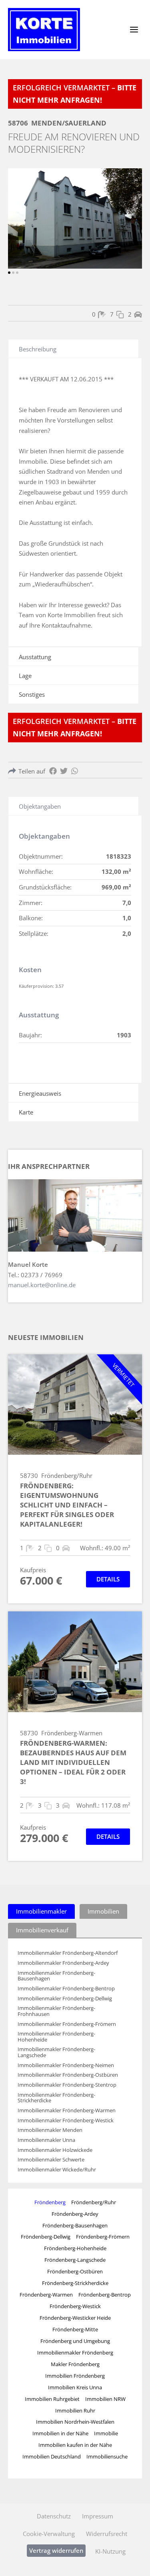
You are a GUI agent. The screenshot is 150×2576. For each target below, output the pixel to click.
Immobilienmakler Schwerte (51, 2160)
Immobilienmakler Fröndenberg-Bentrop (66, 1989)
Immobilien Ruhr (75, 2411)
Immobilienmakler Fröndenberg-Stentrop (67, 2085)
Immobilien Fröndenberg (75, 2376)
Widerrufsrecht (107, 2534)
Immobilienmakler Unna (46, 2140)
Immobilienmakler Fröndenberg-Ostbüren (68, 2075)
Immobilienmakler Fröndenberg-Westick (66, 2120)
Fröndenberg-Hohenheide (75, 2248)
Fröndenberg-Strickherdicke (75, 2283)
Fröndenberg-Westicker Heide (75, 2318)
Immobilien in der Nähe (60, 2433)
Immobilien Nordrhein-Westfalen (75, 2422)
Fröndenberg (50, 2202)
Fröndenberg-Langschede (75, 2260)
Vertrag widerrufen (56, 2550)
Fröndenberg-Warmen (46, 2295)
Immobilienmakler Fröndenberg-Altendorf (68, 1953)
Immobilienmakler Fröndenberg (75, 2353)
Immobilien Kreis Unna (75, 2387)
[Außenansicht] (75, 218)
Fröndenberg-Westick (75, 2306)
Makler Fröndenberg (75, 2364)
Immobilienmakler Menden (50, 2130)
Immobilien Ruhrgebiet (52, 2399)
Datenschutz (54, 2516)
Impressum (98, 2516)
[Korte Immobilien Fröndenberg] (44, 30)
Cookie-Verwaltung (49, 2534)
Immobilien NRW (105, 2399)
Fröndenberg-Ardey (75, 2214)
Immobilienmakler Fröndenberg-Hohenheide (56, 2037)
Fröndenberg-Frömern (103, 2237)
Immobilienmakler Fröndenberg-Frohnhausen (56, 2011)
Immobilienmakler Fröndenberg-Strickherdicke (56, 2098)
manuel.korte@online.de (42, 1285)
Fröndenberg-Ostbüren (75, 2271)
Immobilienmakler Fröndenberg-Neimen (66, 2065)
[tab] (41, 1911)
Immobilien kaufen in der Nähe (75, 2445)
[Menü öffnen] (134, 29)
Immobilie (106, 2433)
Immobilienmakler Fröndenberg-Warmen (67, 2110)
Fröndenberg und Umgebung (75, 2341)
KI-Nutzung (110, 2551)
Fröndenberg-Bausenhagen (75, 2225)
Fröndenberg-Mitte (75, 2329)
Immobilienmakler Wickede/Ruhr (57, 2170)
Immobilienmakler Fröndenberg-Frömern (67, 2024)
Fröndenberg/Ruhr (94, 2202)
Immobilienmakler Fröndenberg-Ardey (63, 1963)
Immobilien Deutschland (52, 2456)
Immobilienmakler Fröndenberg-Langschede (56, 2052)
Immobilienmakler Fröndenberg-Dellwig (65, 1999)
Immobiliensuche (107, 2456)
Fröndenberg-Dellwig (46, 2237)
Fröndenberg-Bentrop (105, 2295)
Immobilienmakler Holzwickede (55, 2150)
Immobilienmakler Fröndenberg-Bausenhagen (56, 1976)
